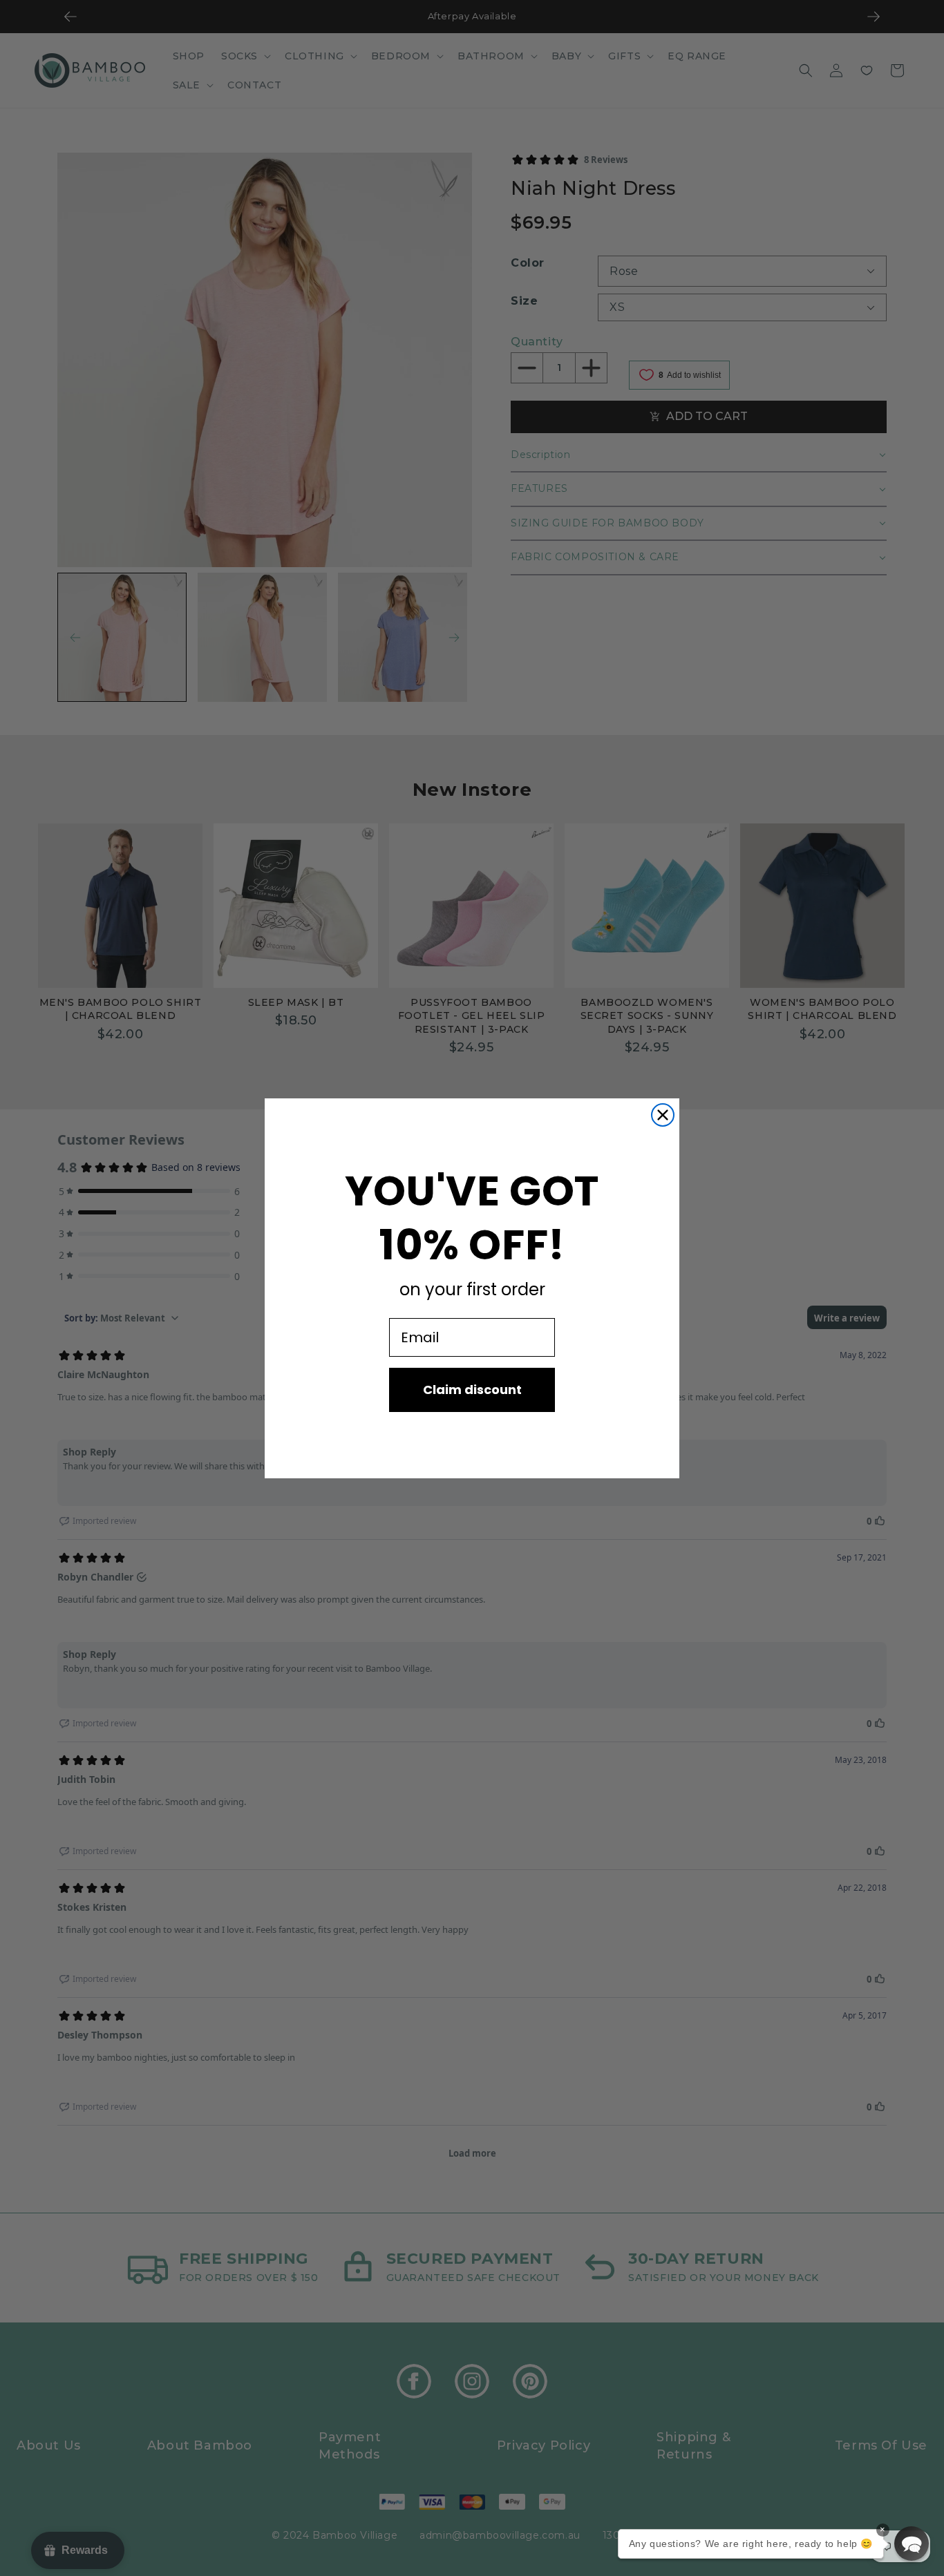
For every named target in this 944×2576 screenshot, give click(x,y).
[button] (912, 2544)
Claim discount (472, 1390)
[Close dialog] (663, 1115)
